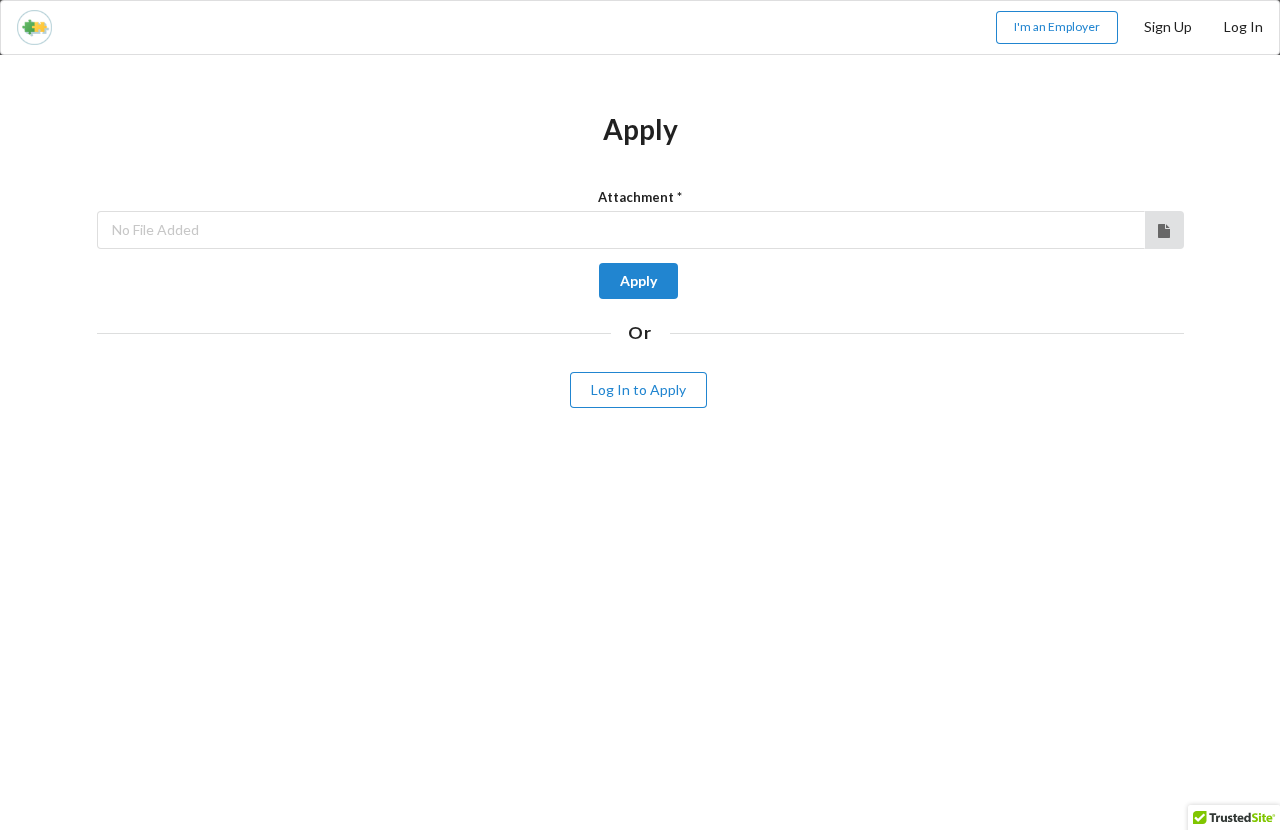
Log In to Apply (638, 389)
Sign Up (1168, 26)
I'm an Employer (1057, 26)
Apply (638, 280)
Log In (1243, 26)
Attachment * (640, 197)
